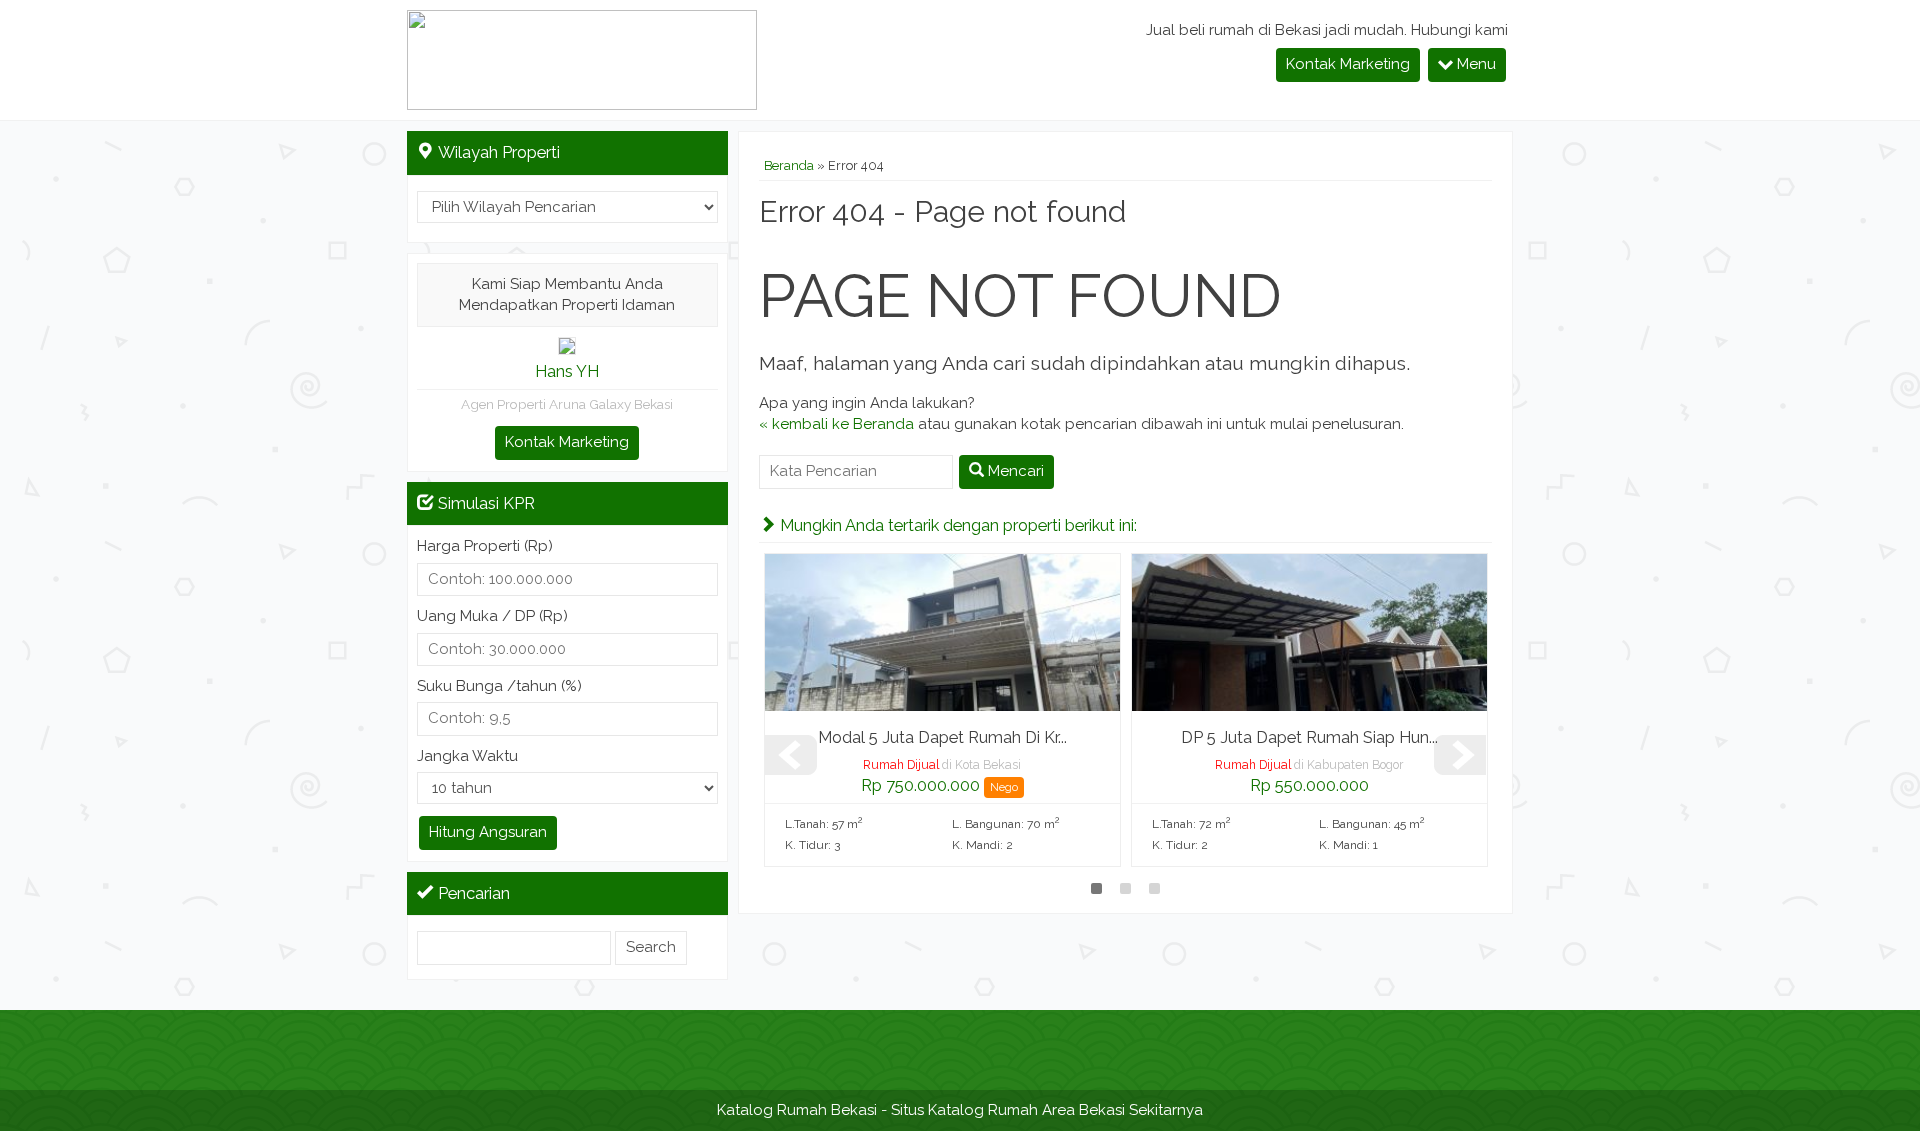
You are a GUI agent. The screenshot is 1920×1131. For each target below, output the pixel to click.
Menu (1474, 64)
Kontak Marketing (1348, 64)
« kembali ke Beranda (836, 424)
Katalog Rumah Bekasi (797, 1110)
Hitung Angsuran (488, 832)
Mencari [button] (1014, 471)
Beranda (789, 165)
